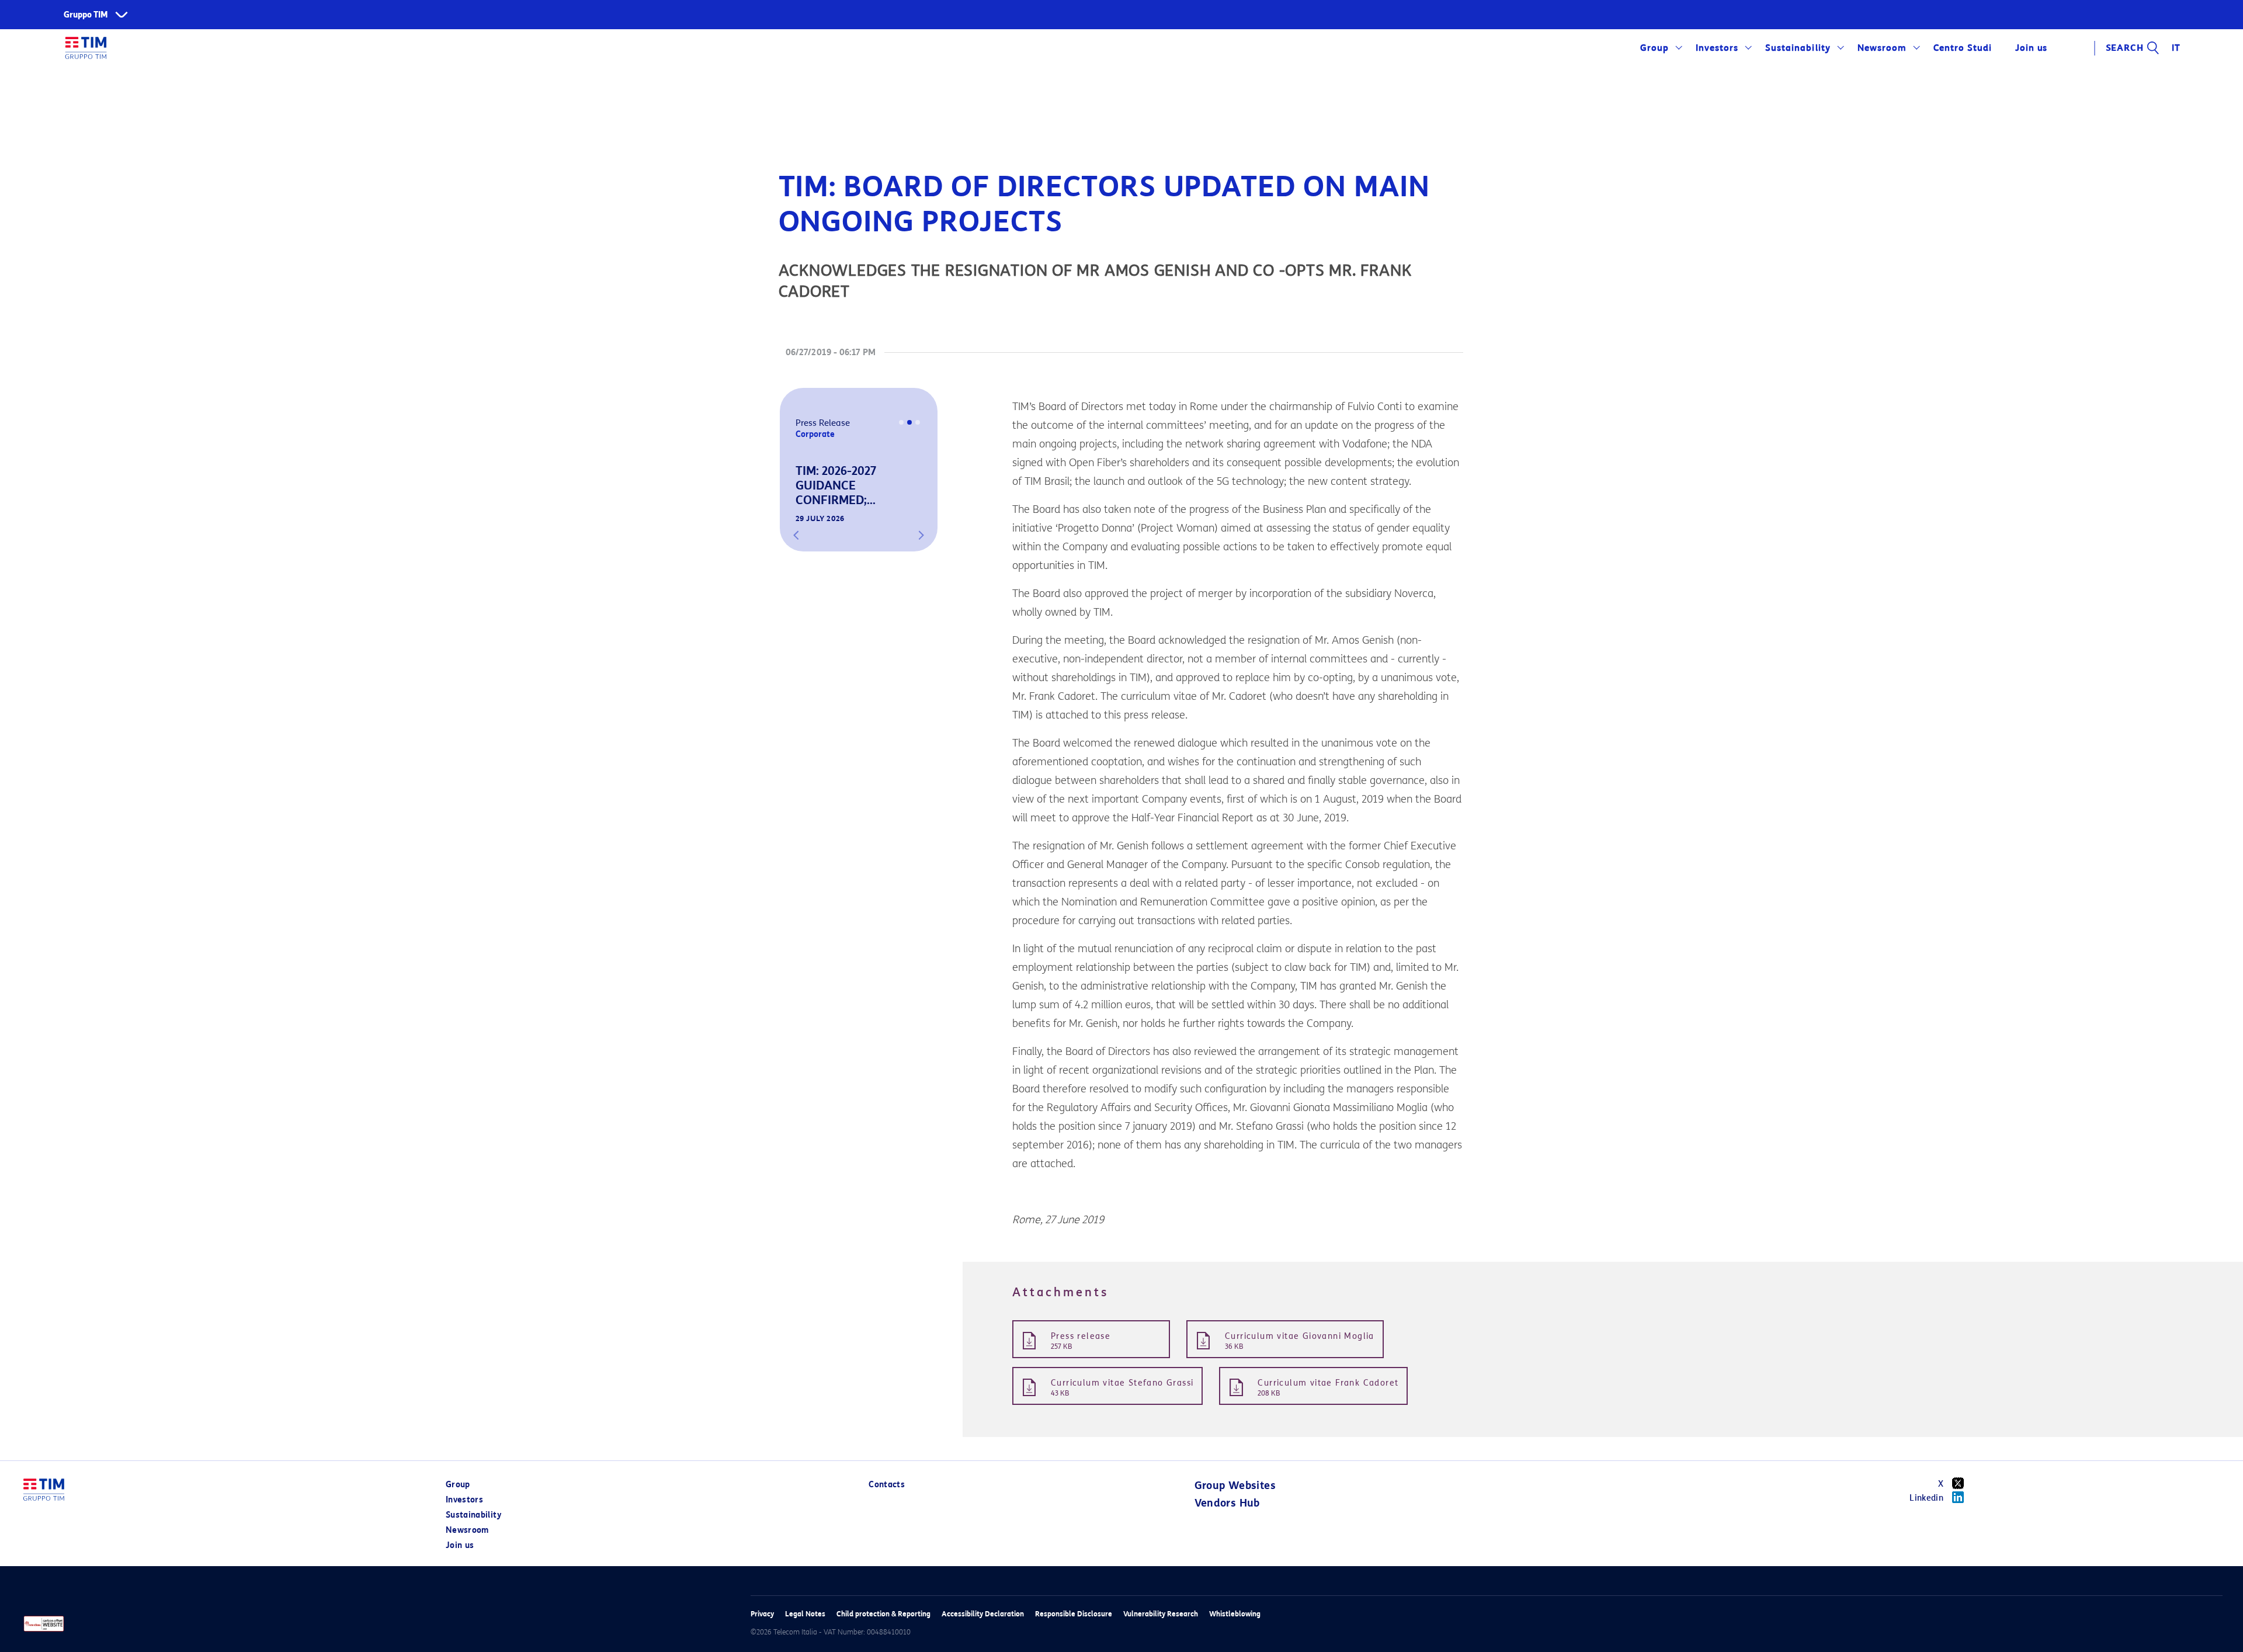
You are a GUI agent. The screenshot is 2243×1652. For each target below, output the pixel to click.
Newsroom (1882, 48)
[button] (796, 535)
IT (2176, 48)
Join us (460, 1545)
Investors (1717, 48)
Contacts (887, 1485)
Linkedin (1926, 1498)
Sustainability (1798, 48)
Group (1655, 48)
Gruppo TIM (86, 15)
